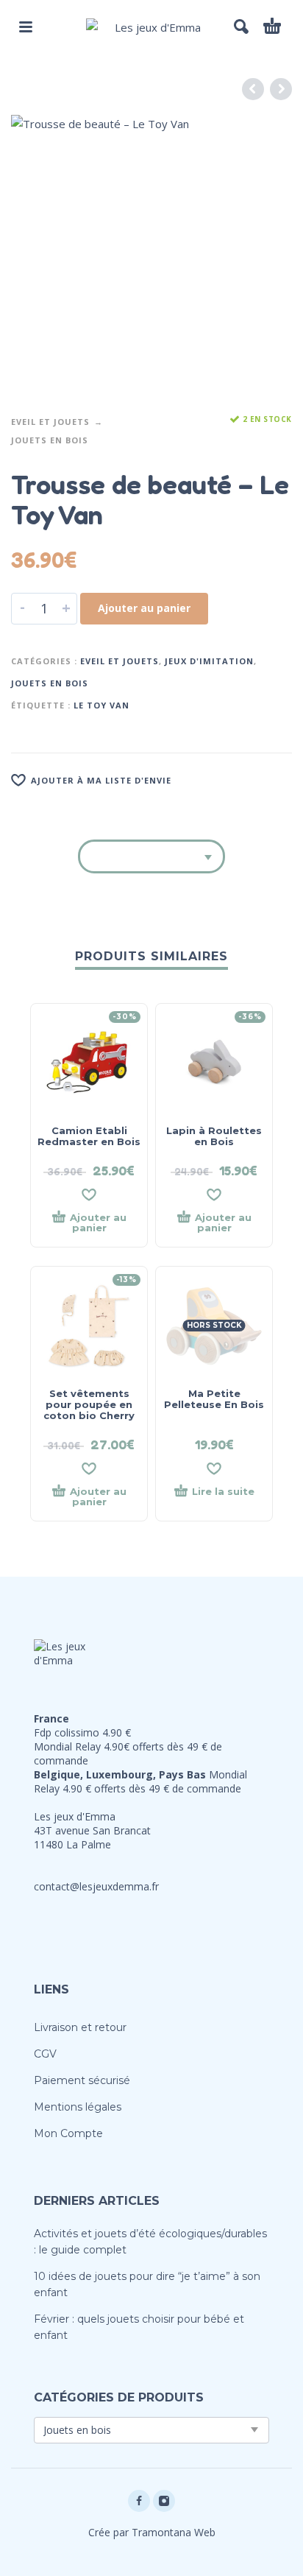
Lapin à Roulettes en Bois (214, 1136)
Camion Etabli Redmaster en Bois (89, 1136)
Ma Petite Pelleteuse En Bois (214, 1399)
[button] (26, 27)
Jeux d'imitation (209, 661)
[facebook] (139, 2501)
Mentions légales (78, 2107)
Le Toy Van (101, 705)
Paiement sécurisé (82, 2080)
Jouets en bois (50, 440)
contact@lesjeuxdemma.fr (96, 1886)
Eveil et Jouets (50, 422)
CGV (45, 2054)
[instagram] (164, 2501)
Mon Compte (68, 2133)
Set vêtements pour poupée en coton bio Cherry (89, 1404)
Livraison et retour (80, 2027)
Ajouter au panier (144, 608)
